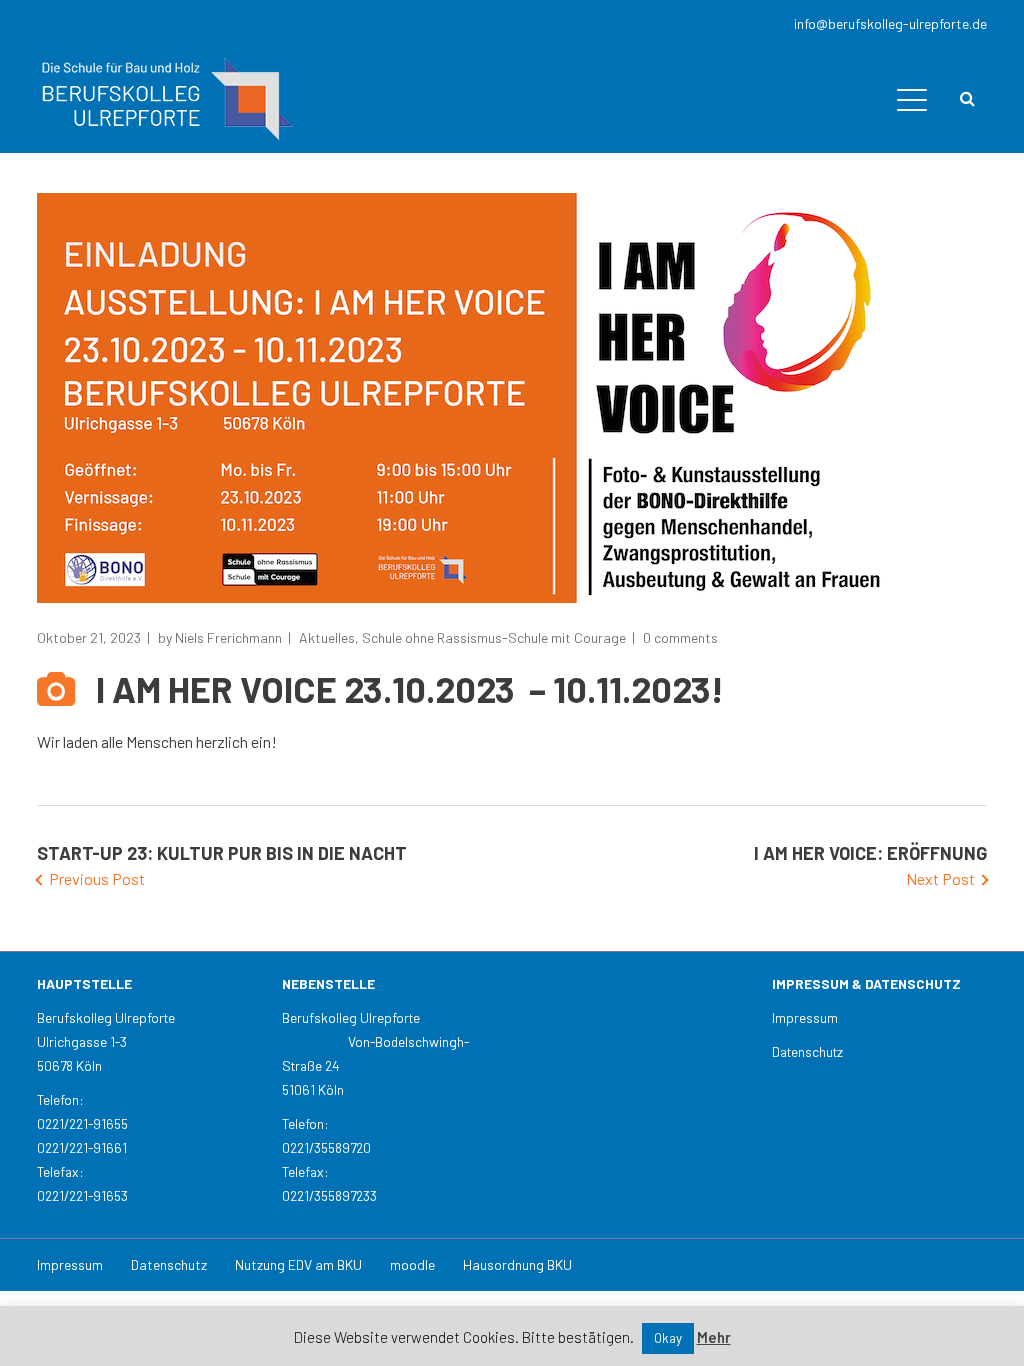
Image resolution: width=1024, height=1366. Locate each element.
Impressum (805, 1017)
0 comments (680, 637)
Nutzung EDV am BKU (298, 1264)
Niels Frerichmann (228, 637)
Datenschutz (807, 1051)
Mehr (714, 1337)
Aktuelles (327, 637)
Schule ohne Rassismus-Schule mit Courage (494, 637)
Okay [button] (668, 1338)
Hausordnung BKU (517, 1264)
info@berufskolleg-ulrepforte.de (890, 23)
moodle (412, 1264)
